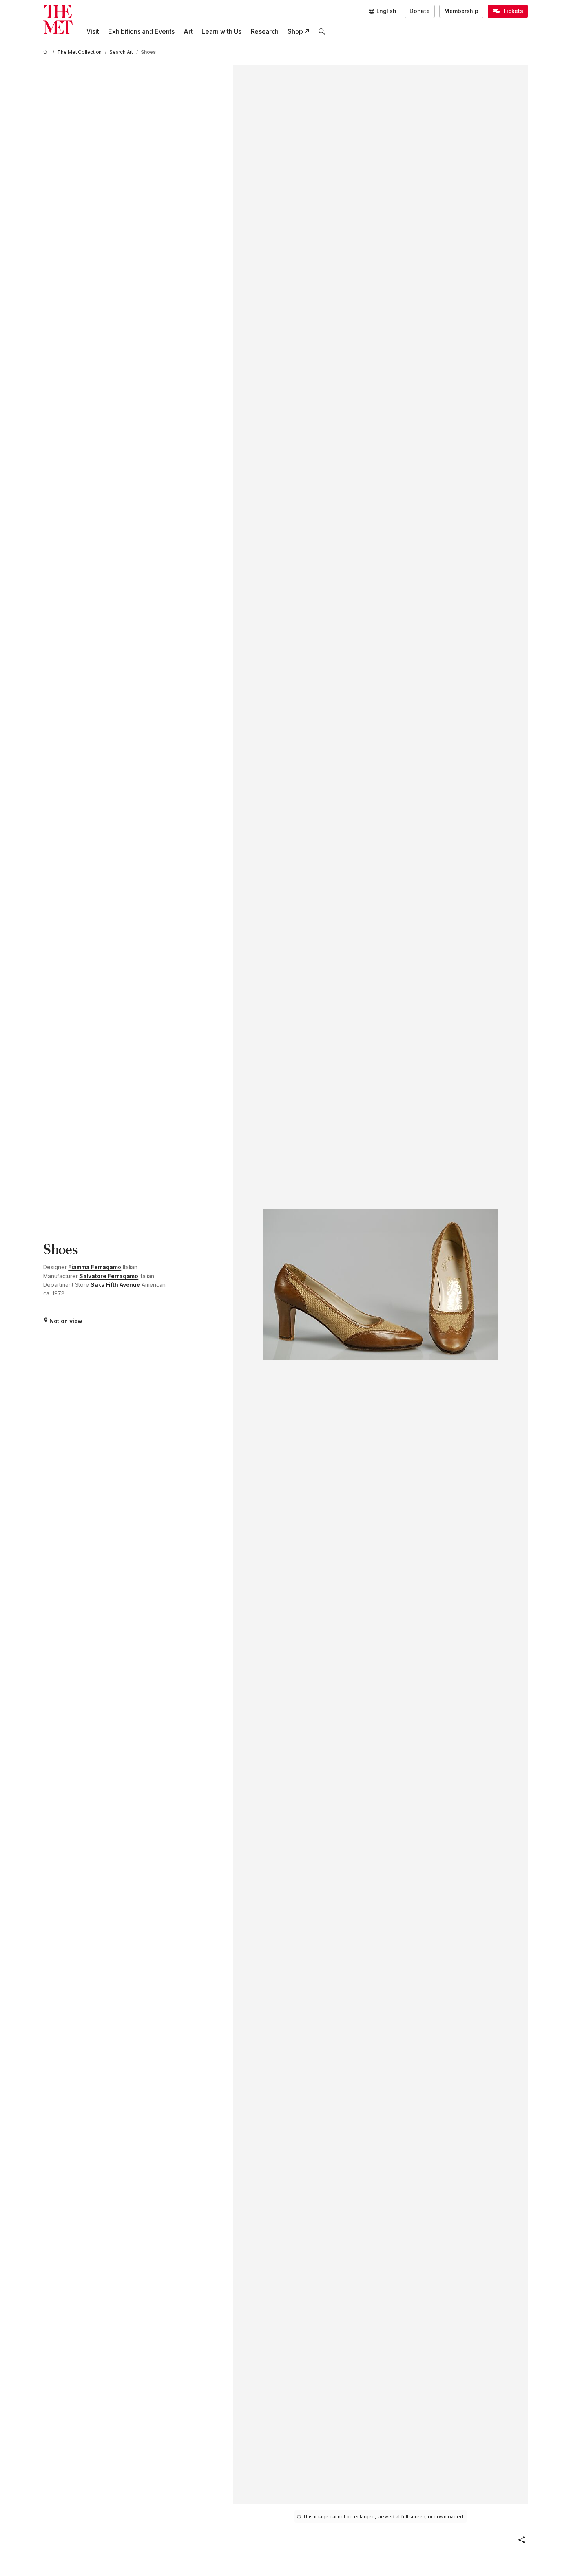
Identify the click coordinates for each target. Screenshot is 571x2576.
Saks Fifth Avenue (115, 1285)
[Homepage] (58, 19)
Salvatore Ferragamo (109, 1276)
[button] (522, 2540)
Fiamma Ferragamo (95, 1267)
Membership (461, 11)
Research (265, 31)
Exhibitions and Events (141, 31)
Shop (295, 31)
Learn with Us (222, 31)
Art (188, 31)
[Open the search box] (322, 32)
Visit (93, 31)
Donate (420, 11)
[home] (46, 52)
